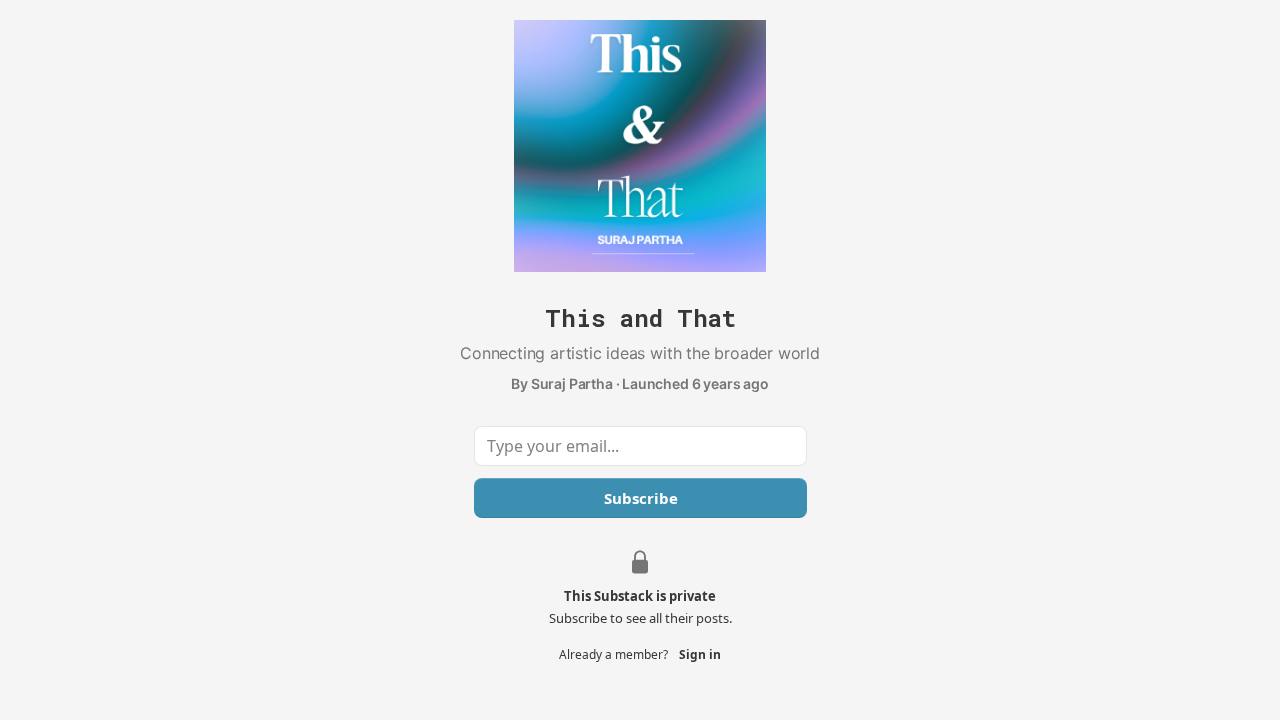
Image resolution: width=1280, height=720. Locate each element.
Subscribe (640, 498)
